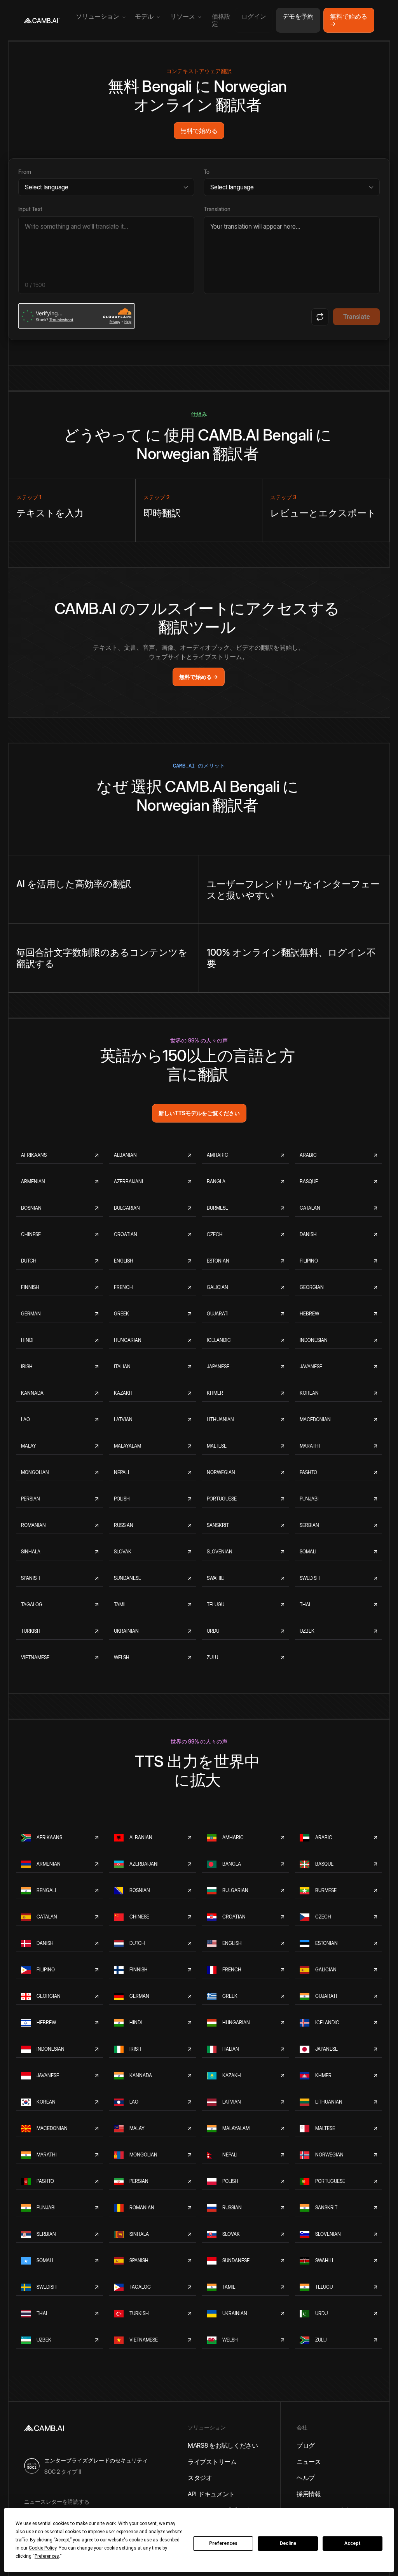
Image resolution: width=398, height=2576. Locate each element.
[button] (99, 17)
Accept (353, 2543)
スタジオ (200, 2478)
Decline (288, 2543)
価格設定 (221, 20)
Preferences (223, 2543)
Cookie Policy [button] (43, 2548)
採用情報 (309, 2494)
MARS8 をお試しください (223, 2445)
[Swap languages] (320, 317)
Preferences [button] (47, 2556)
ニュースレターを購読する (57, 2502)
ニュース (309, 2462)
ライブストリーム (212, 2462)
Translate (357, 317)
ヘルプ (306, 2478)
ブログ (306, 2445)
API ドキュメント (211, 2494)
